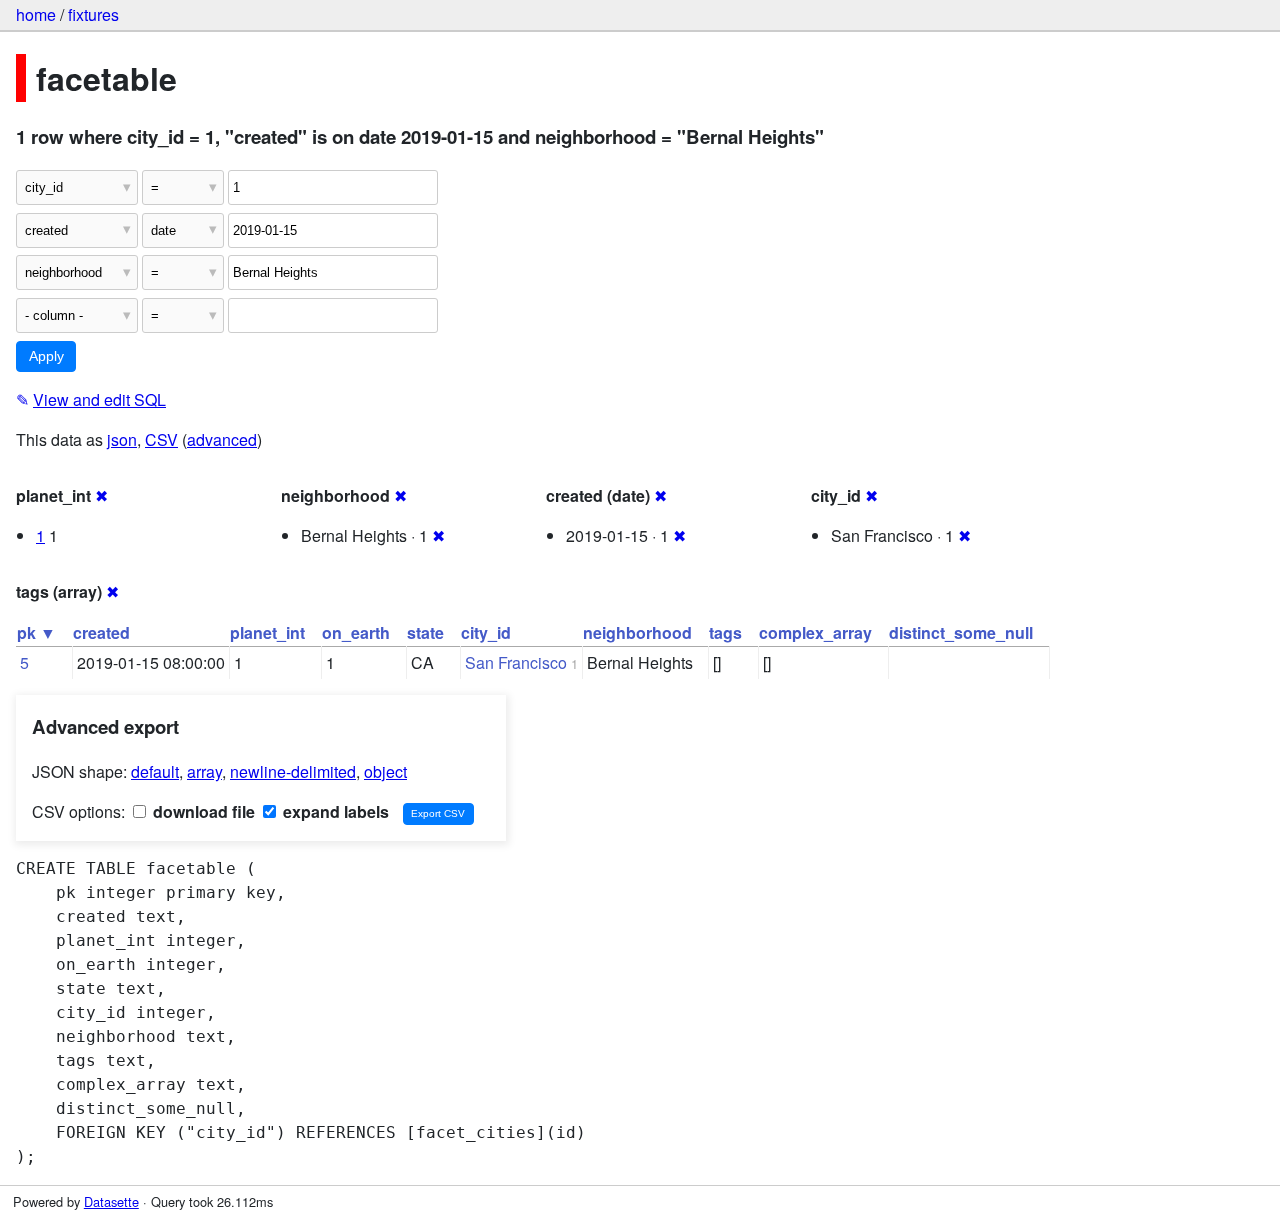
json (122, 439)
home (36, 14)
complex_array (815, 632)
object (385, 771)
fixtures (93, 14)
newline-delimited (293, 771)
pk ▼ (36, 632)
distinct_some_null (961, 632)
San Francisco (516, 662)
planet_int (267, 632)
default (155, 771)
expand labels (334, 811)
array (204, 771)
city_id (486, 632)
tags (725, 632)
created (101, 632)
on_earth (356, 632)
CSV (161, 439)
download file (202, 811)
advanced (222, 439)
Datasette (111, 1201)
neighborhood (637, 632)
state (425, 632)
